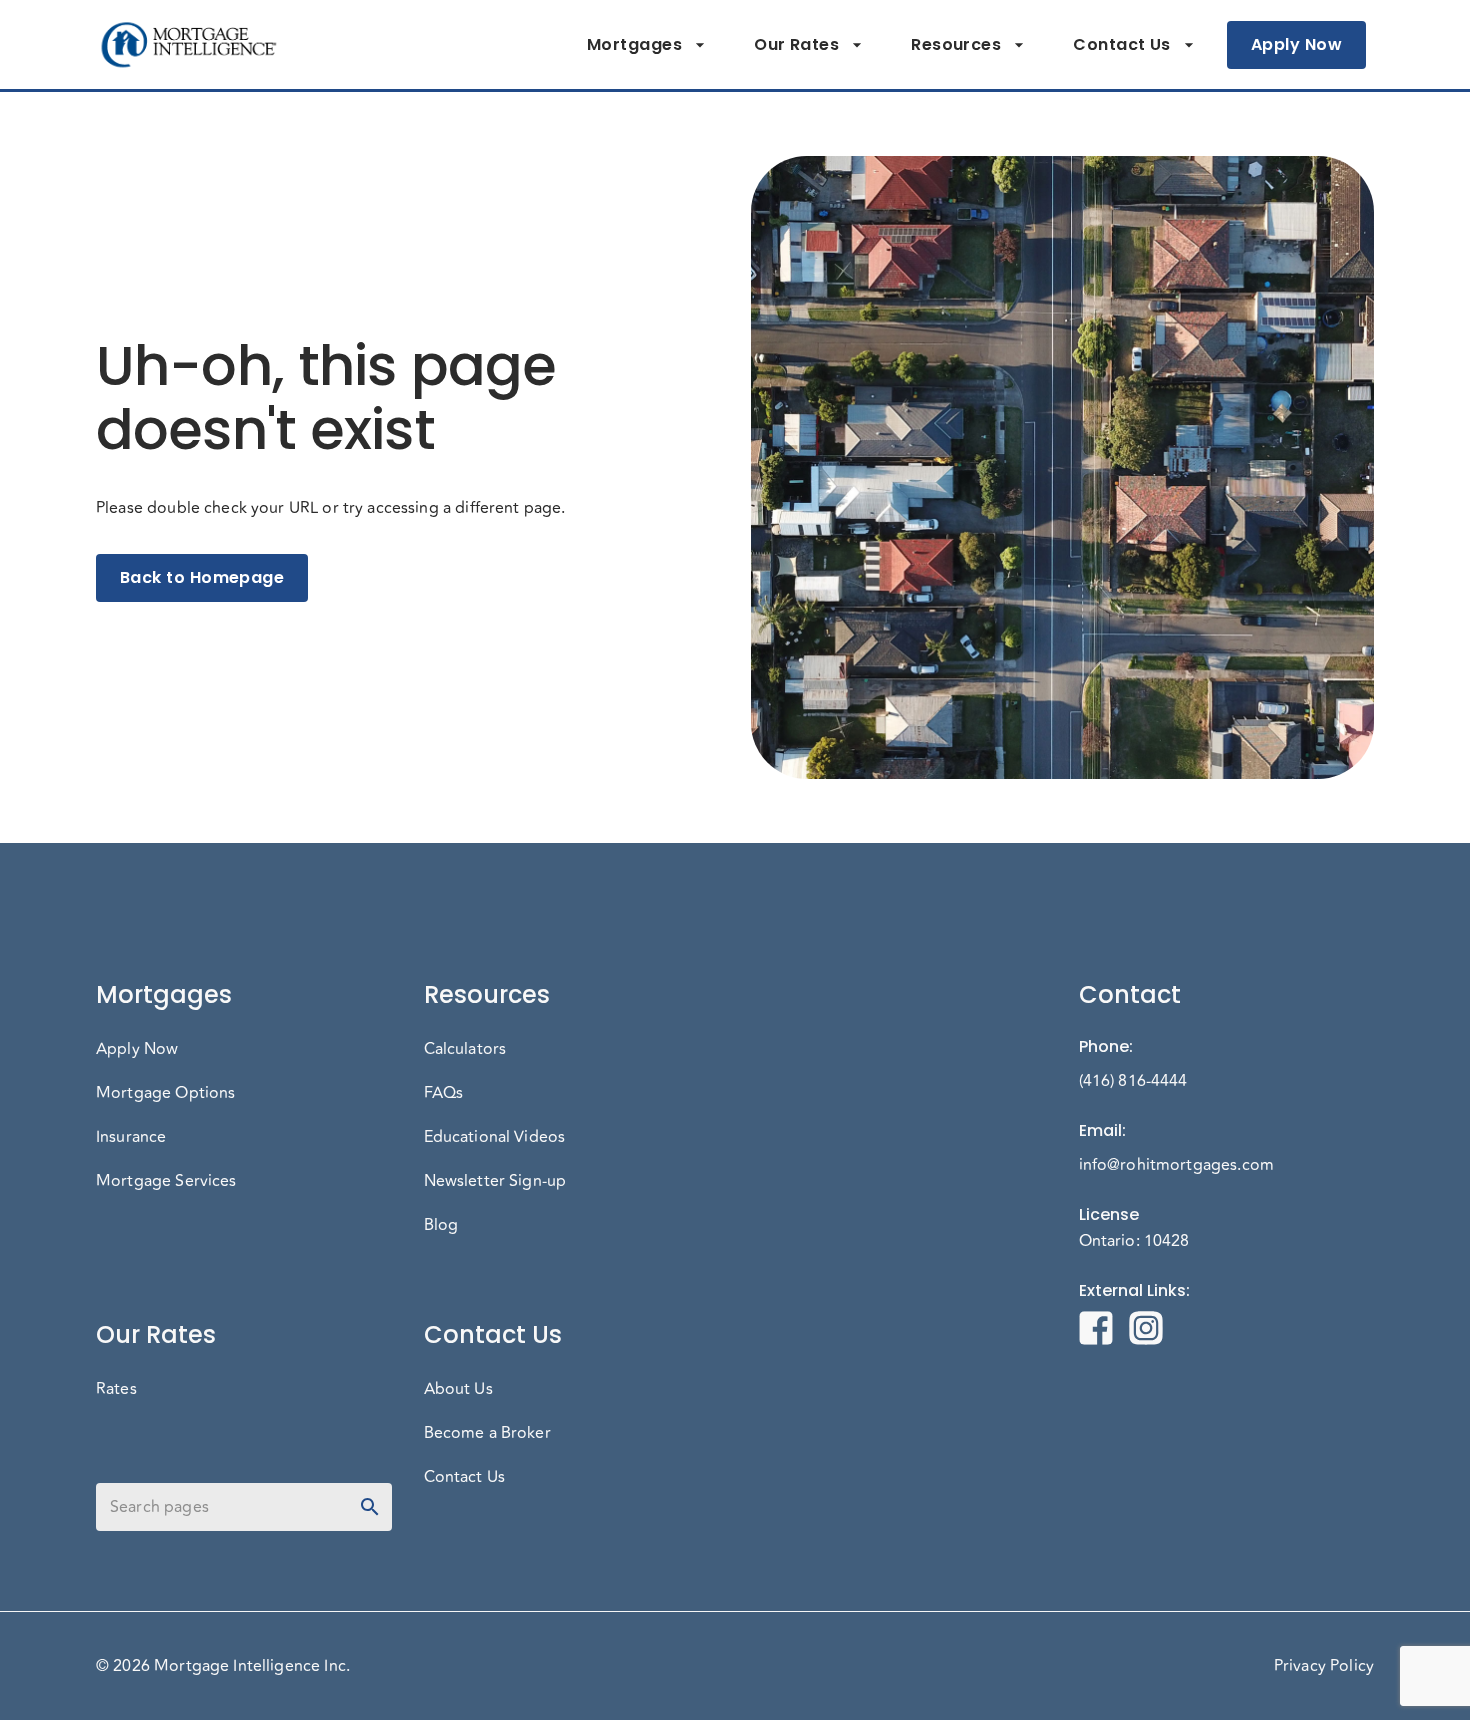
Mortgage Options (165, 1093)
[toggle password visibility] (370, 1507)
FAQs (444, 1093)
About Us (458, 1389)
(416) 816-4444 (1133, 1081)
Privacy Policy (1324, 1666)
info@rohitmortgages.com (1176, 1165)
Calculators (465, 1049)
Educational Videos (495, 1137)
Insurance (131, 1137)
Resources (956, 44)
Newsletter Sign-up (495, 1181)
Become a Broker (487, 1433)
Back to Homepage (202, 577)
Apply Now (1296, 44)
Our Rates (796, 44)
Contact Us (1122, 44)
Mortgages (634, 44)
